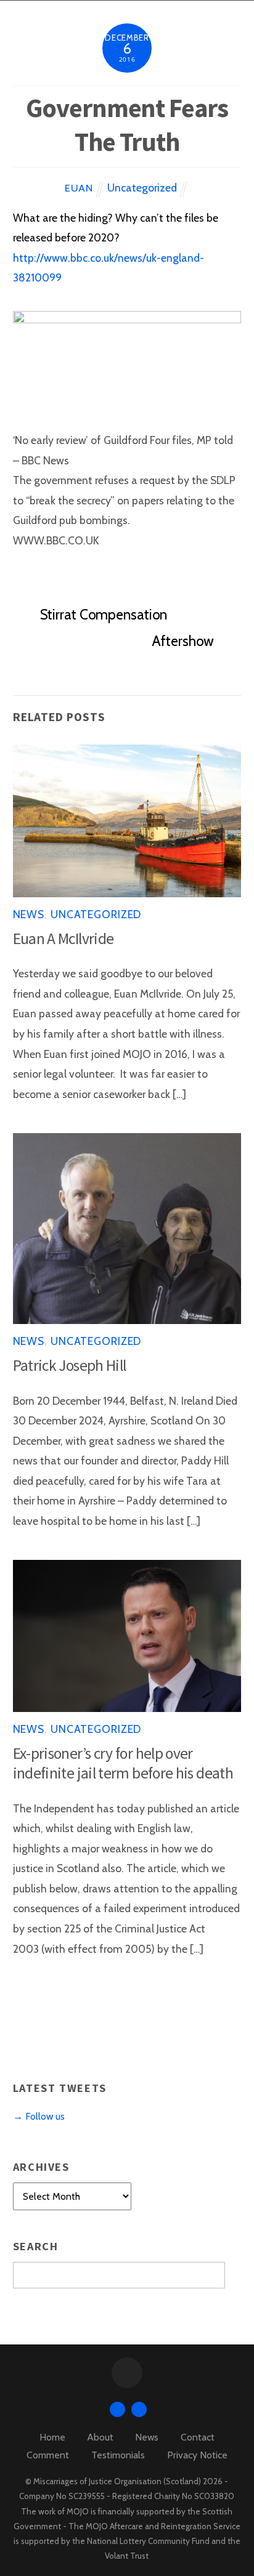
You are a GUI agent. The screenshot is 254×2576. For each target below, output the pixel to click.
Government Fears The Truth (127, 125)
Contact (198, 2437)
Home (52, 2437)
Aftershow (183, 641)
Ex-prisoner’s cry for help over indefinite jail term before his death (123, 1763)
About (100, 2437)
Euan (79, 188)
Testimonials (118, 2455)
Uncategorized (142, 188)
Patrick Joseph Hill (70, 1365)
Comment (48, 2455)
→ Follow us (39, 2116)
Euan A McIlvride (63, 939)
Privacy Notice (197, 2455)
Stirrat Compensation (104, 615)
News (29, 914)
